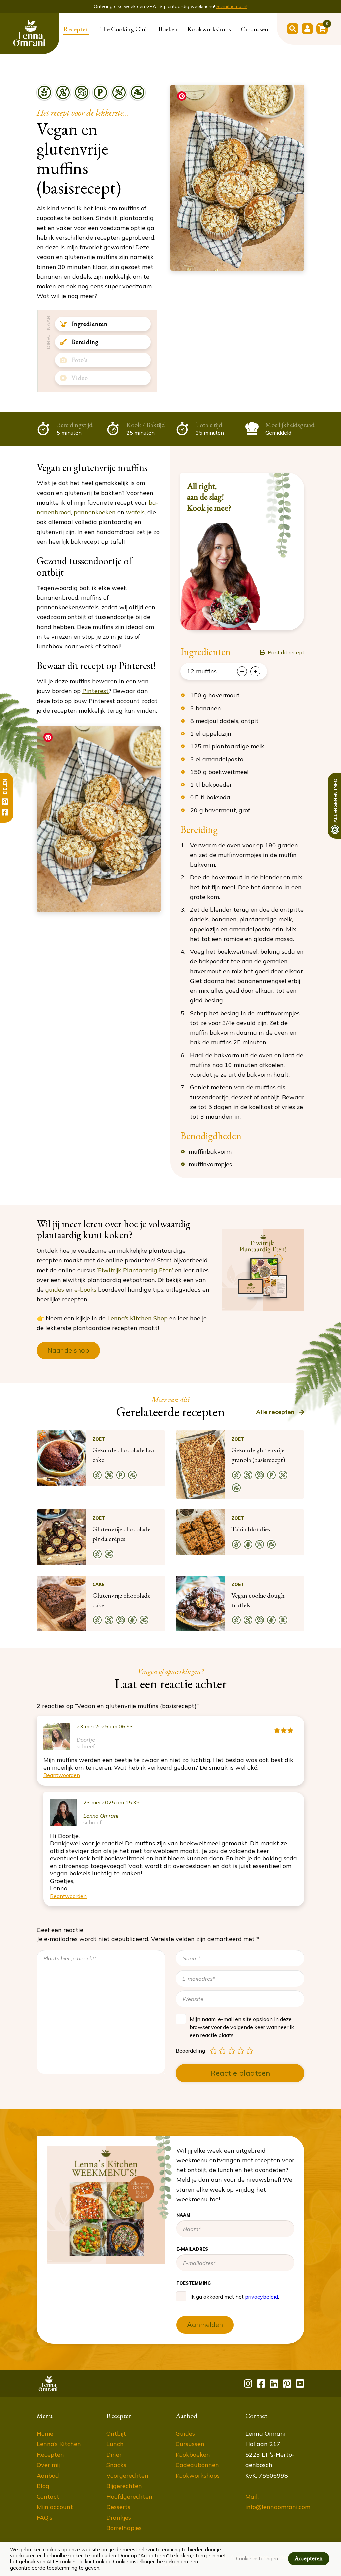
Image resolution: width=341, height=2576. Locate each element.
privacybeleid (260, 197)
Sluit (320, 27)
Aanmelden (248, 225)
